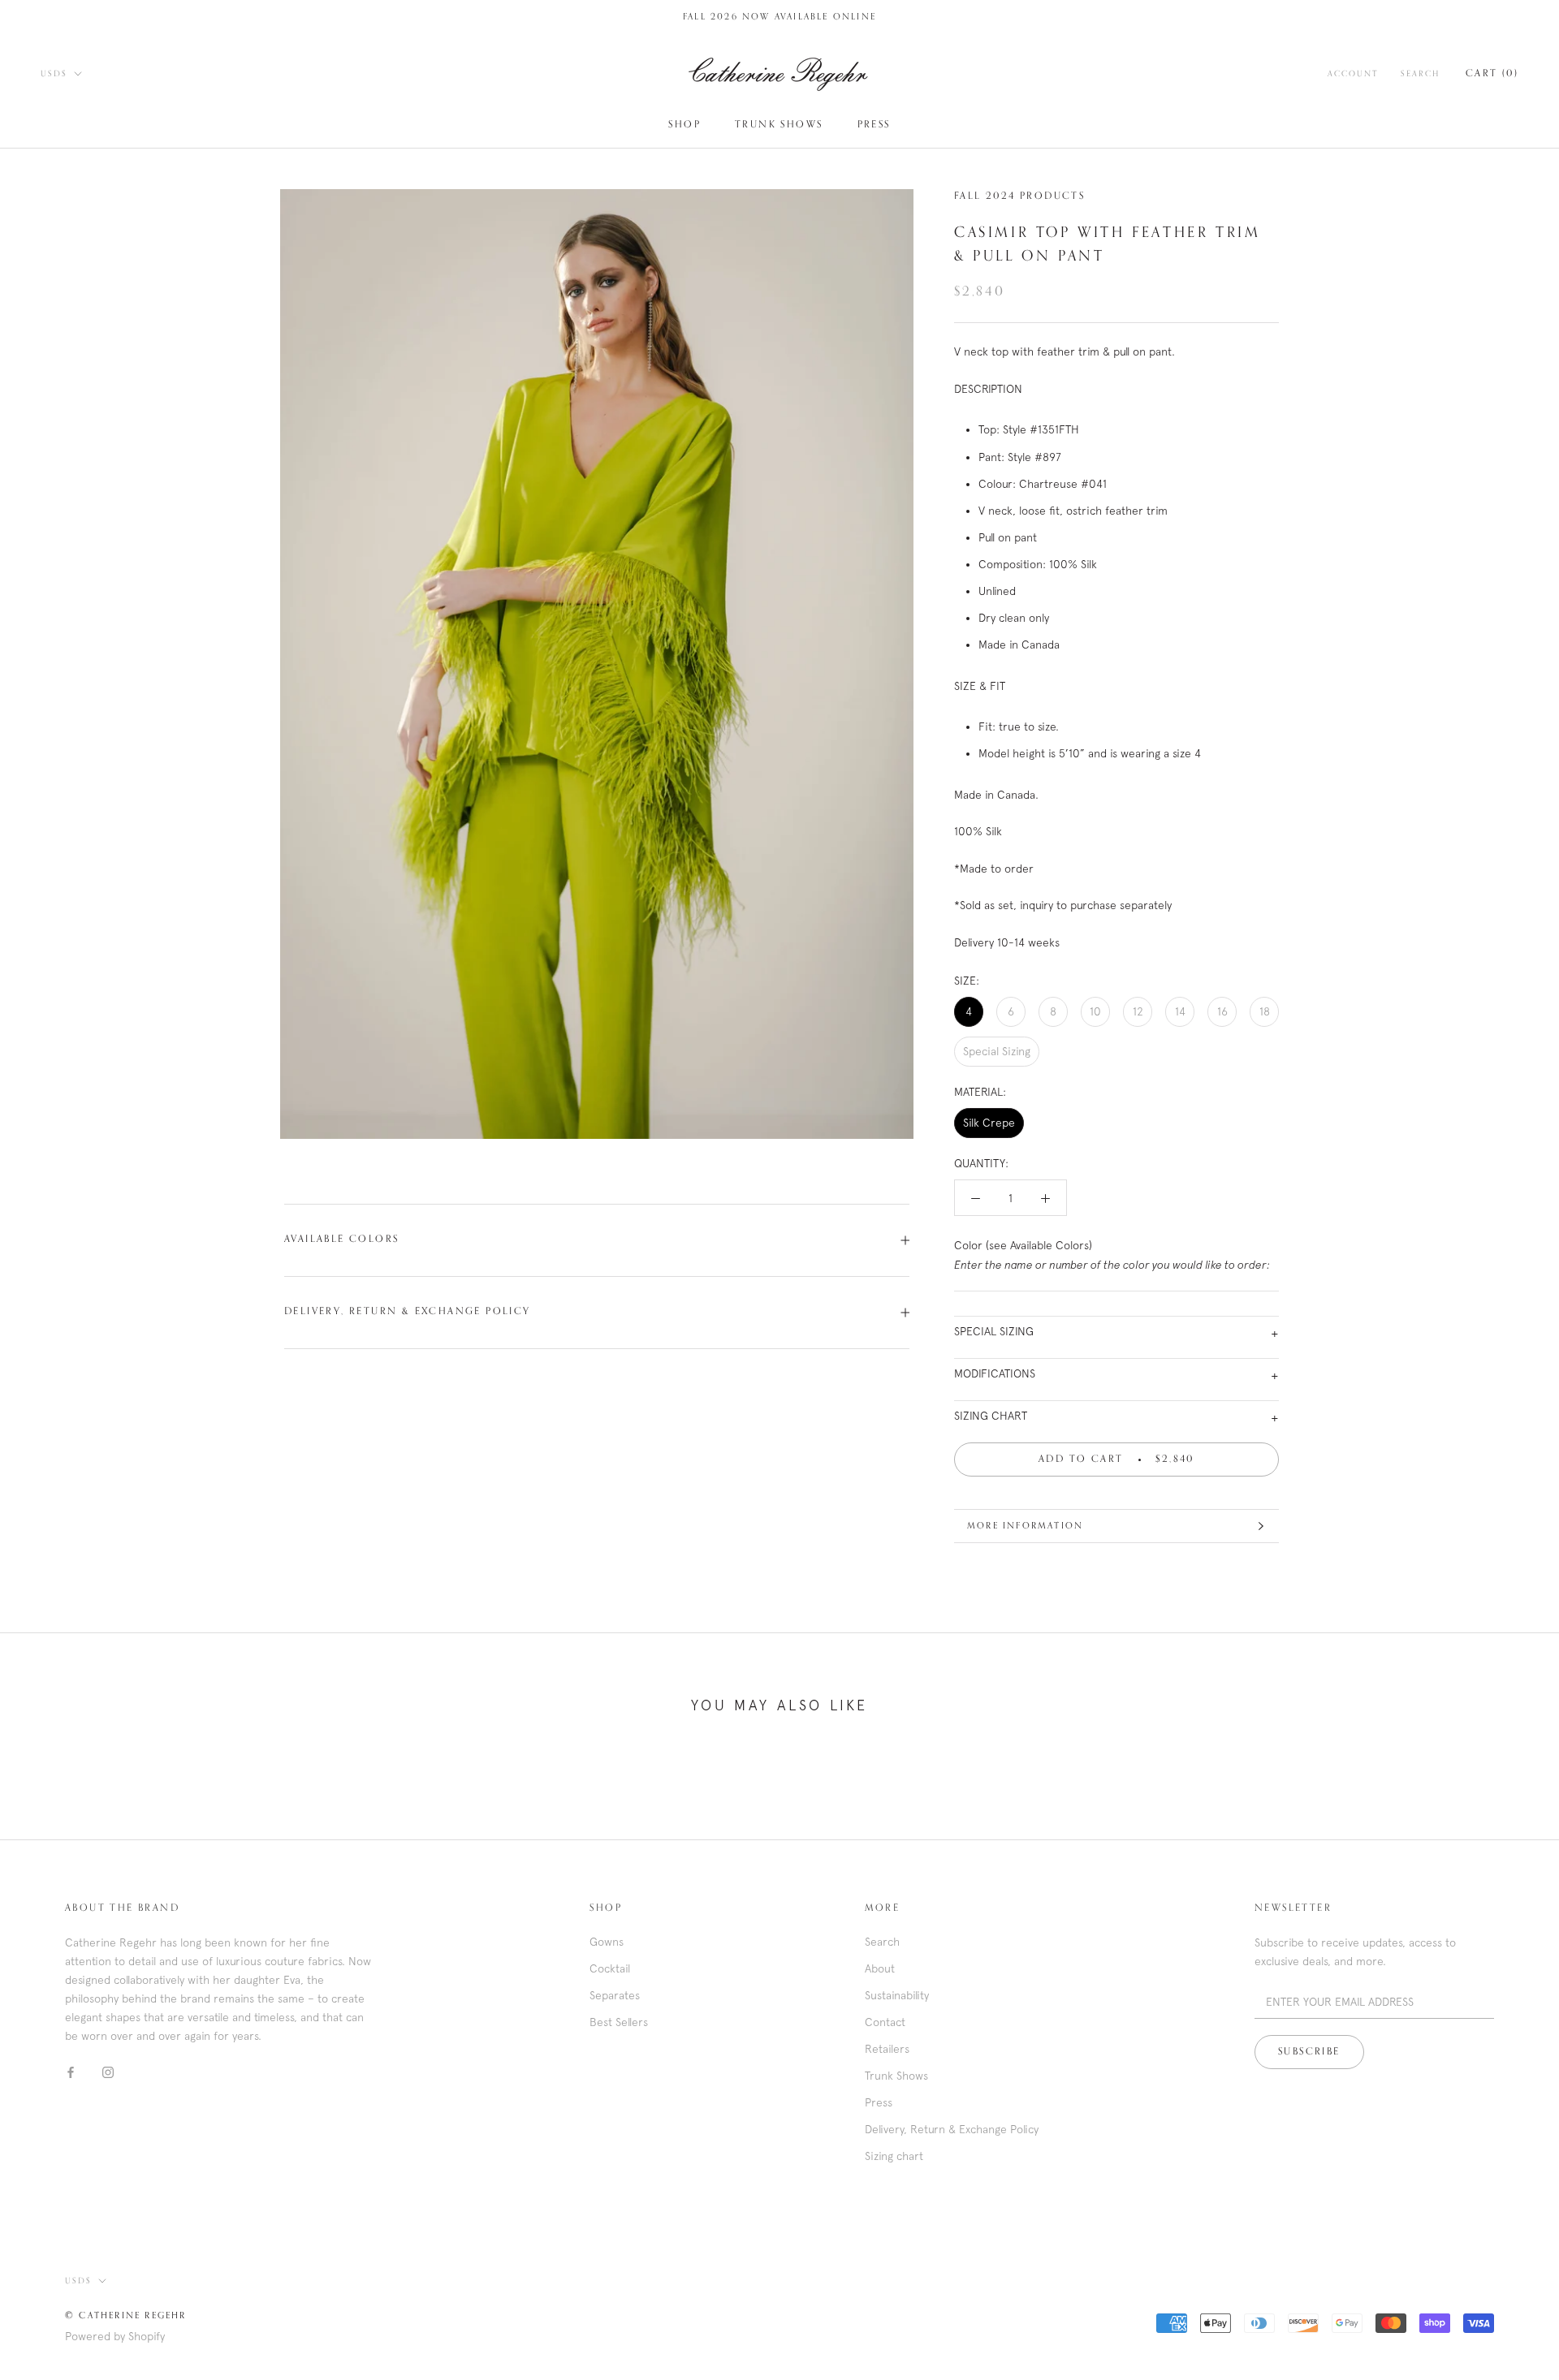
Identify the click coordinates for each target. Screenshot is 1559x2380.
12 (1138, 1011)
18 (1265, 1011)
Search (1420, 74)
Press (874, 125)
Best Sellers (619, 2022)
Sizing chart (894, 2156)
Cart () (1492, 74)
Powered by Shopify (115, 2336)
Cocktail (610, 1968)
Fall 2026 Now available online (779, 17)
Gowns (607, 1942)
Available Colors (341, 1240)
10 (1095, 1011)
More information (1025, 1526)
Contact (885, 2022)
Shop (684, 125)
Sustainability (897, 1995)
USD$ (54, 74)
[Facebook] (71, 2071)
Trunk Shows (779, 125)
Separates (615, 1995)
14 (1180, 1011)
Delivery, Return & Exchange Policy (408, 1312)
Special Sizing (997, 1051)
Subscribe (1309, 2052)
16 (1222, 1011)
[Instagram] (108, 2071)
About (880, 1968)
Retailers (887, 2049)
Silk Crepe (989, 1123)
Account (1353, 74)
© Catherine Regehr (126, 2315)
